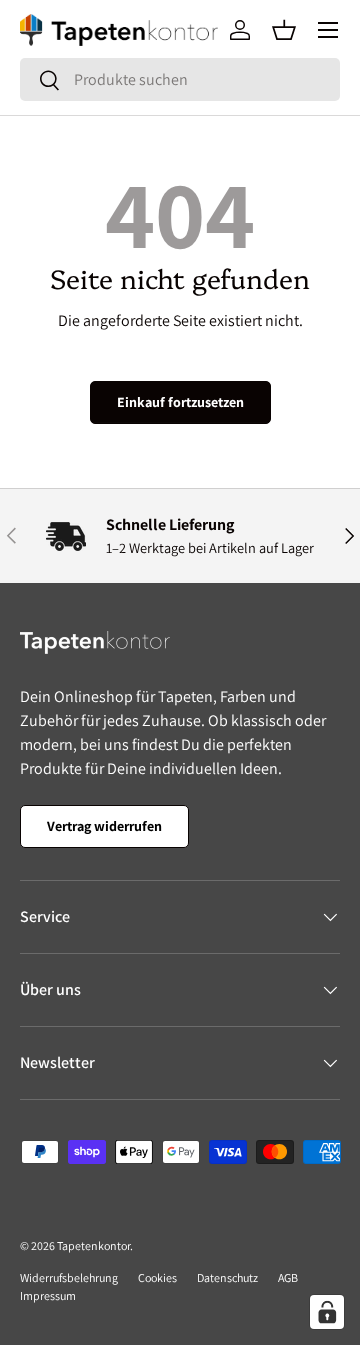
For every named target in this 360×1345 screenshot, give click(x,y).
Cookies (157, 1277)
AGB (288, 1277)
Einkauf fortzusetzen (180, 402)
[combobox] (180, 79)
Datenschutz (227, 1277)
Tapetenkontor (93, 1245)
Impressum (48, 1295)
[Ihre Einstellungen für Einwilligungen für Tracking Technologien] (327, 1312)
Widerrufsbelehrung (69, 1277)
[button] (284, 30)
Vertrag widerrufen (104, 826)
